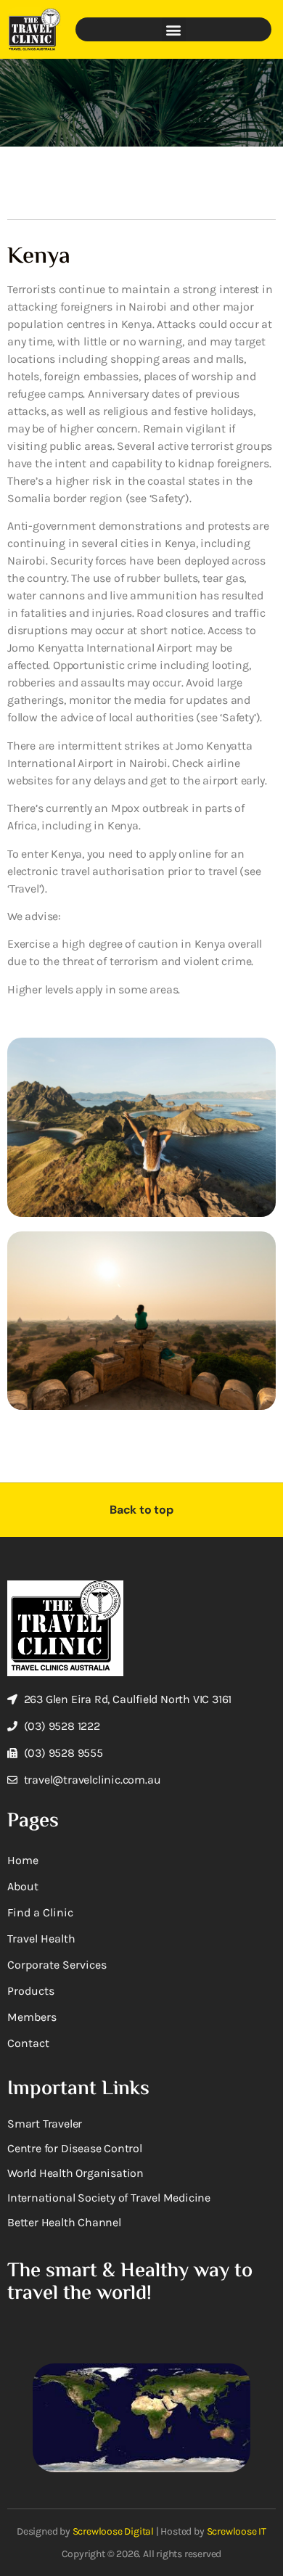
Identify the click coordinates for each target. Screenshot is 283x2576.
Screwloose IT (237, 2531)
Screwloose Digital (113, 2531)
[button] (174, 29)
